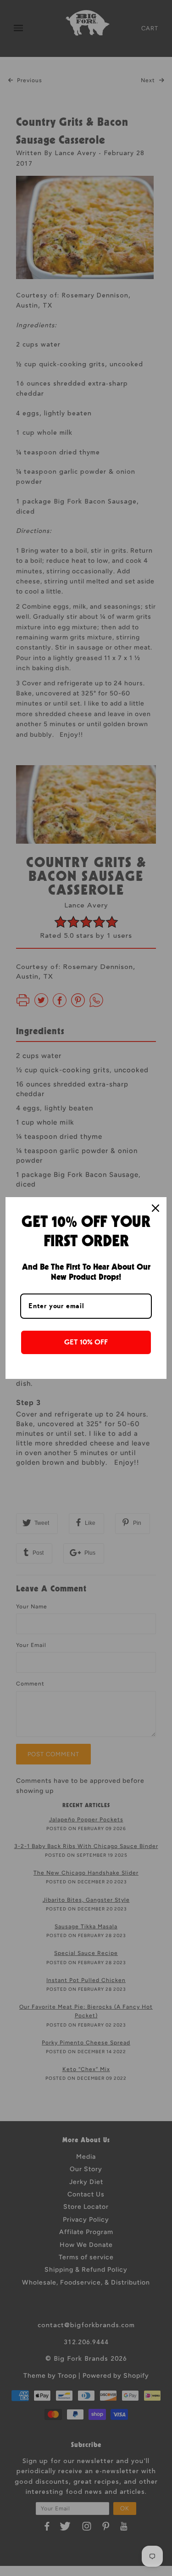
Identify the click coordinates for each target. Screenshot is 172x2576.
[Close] (155, 1208)
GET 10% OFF (86, 1342)
